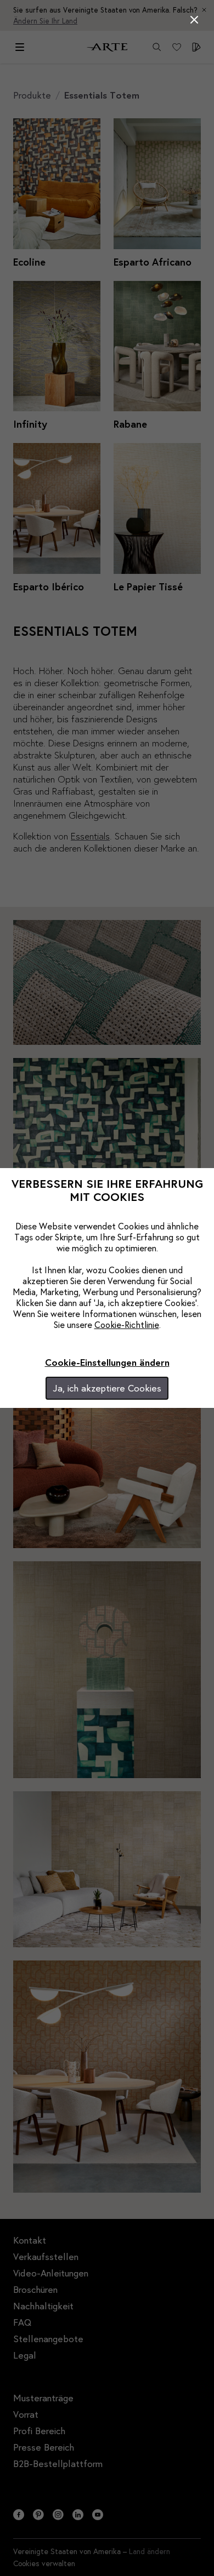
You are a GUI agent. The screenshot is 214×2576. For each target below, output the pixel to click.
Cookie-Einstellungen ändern (107, 1362)
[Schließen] (194, 20)
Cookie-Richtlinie (127, 1324)
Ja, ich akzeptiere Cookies (107, 1388)
